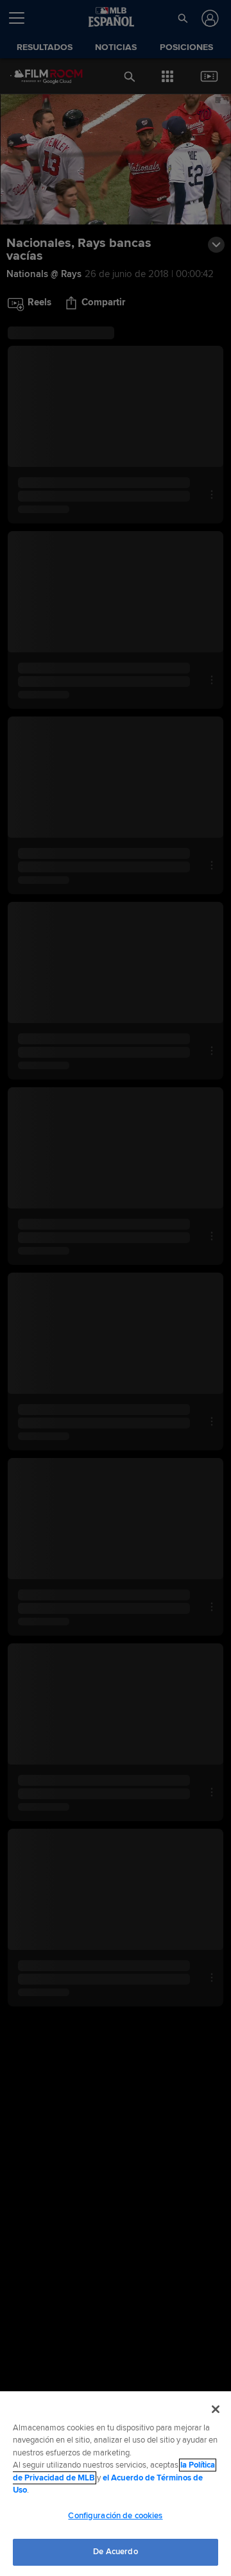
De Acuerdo (115, 2552)
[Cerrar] (216, 2409)
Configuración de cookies (115, 2516)
